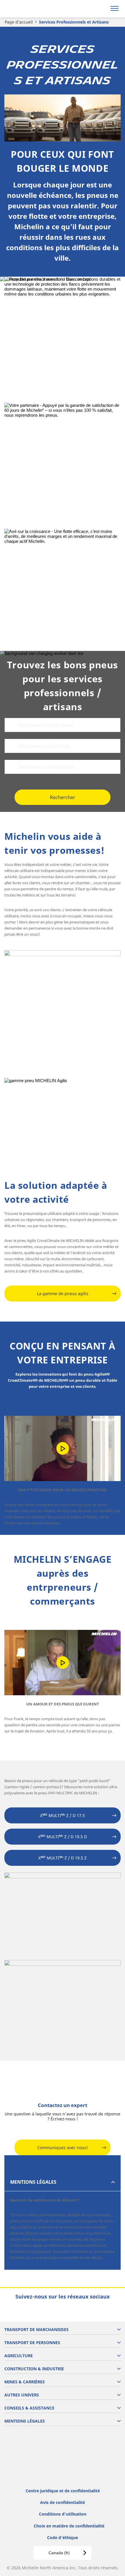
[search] (101, 9)
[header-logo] (27, 9)
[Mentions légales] (63, 461)
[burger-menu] (115, 9)
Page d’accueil (19, 22)
